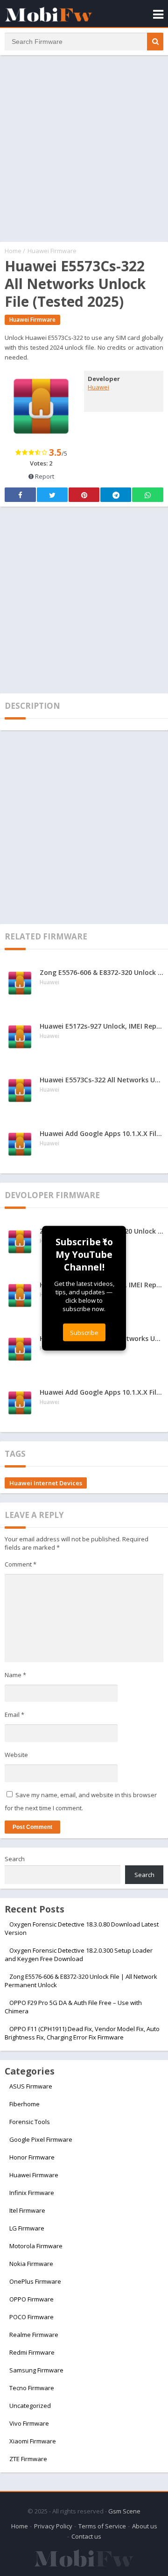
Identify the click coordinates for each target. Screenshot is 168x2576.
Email (14, 1715)
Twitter (52, 495)
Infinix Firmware (32, 2193)
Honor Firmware (32, 2157)
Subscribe (84, 1332)
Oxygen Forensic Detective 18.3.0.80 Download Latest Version (82, 1928)
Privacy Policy (53, 2526)
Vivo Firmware (29, 2423)
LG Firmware (27, 2228)
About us (145, 2526)
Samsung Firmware (36, 2370)
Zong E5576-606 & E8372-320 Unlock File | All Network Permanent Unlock (81, 1981)
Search (15, 1859)
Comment (21, 1564)
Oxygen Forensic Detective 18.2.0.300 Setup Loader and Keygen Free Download (79, 1955)
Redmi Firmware (32, 2352)
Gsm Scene (124, 2511)
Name (15, 1675)
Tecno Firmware (32, 2388)
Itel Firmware (27, 2210)
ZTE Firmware (28, 2459)
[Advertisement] (84, 148)
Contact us (86, 2536)
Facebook (20, 495)
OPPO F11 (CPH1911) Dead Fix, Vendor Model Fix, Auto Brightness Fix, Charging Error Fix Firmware (82, 2033)
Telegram (116, 495)
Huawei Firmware (52, 251)
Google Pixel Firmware (41, 2139)
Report (44, 476)
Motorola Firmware (36, 2246)
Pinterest (84, 495)
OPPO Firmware (31, 2299)
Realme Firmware (34, 2335)
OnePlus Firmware (35, 2281)
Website (16, 1755)
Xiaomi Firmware (33, 2441)
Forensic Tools (30, 2122)
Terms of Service (102, 2526)
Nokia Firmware (31, 2264)
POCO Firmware (31, 2317)
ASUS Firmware (31, 2086)
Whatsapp (148, 495)
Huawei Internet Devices (46, 1483)
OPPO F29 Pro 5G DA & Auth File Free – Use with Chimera (73, 2007)
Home (13, 251)
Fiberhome (24, 2104)
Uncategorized (30, 2406)
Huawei (98, 387)
